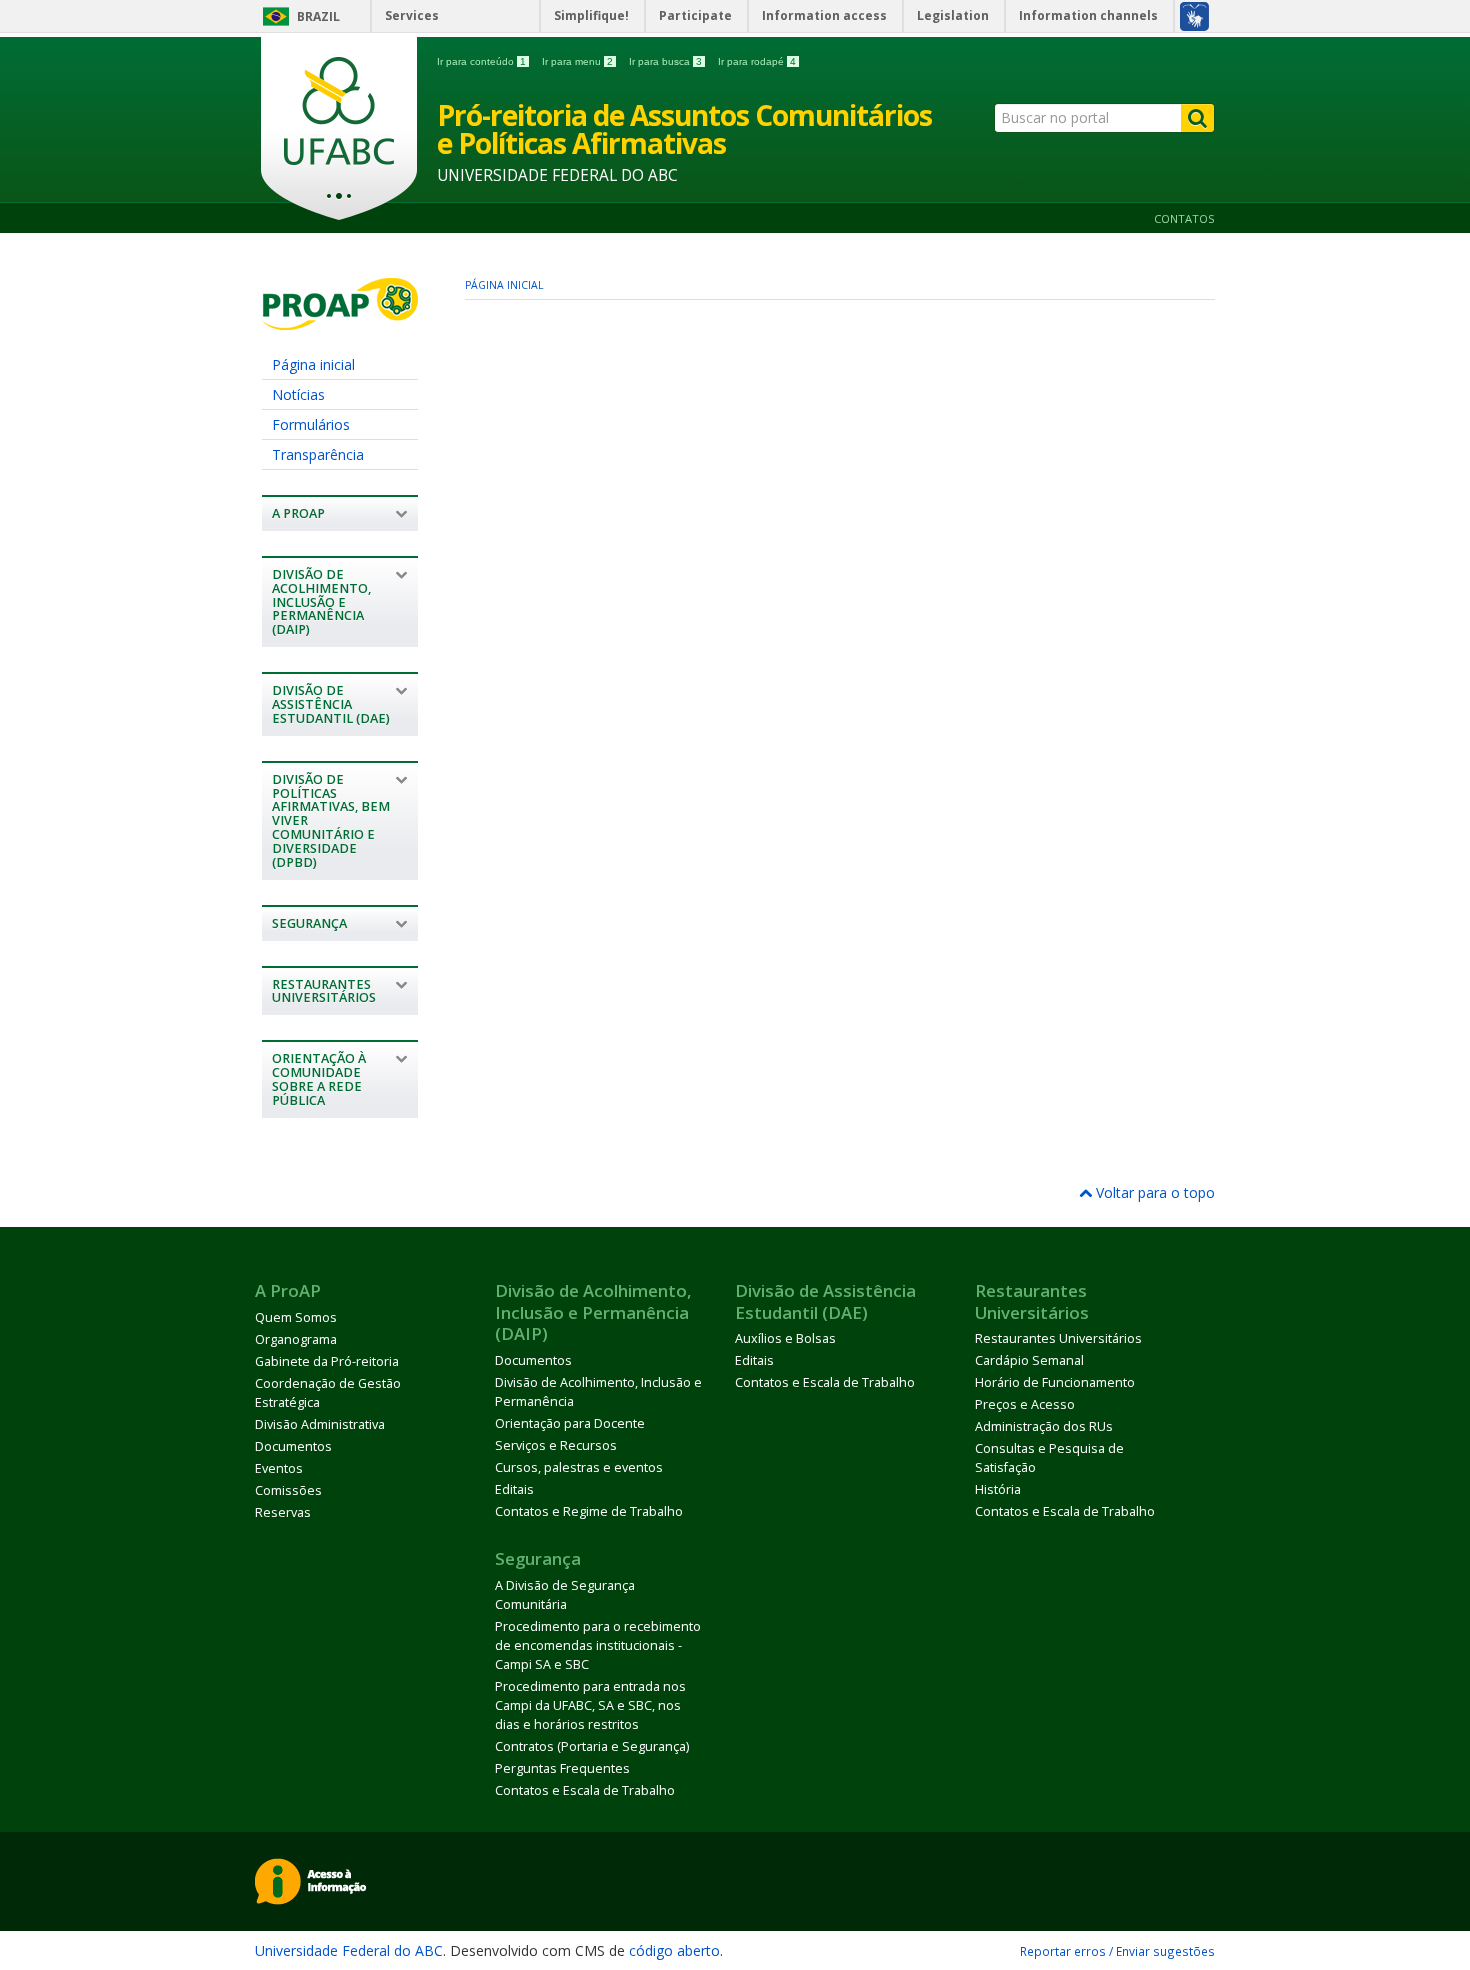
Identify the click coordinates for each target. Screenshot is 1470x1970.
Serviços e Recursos (556, 1445)
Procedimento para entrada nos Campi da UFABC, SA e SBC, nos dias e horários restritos (590, 1705)
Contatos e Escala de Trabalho (825, 1382)
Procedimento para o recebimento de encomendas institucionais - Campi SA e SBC (598, 1645)
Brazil (318, 16)
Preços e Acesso (1025, 1404)
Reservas (283, 1512)
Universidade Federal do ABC (349, 1950)
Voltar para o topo (1153, 1192)
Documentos (293, 1446)
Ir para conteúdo (481, 61)
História (998, 1489)
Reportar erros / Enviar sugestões (1117, 1951)
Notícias (298, 394)
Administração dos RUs (1044, 1426)
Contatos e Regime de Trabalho (589, 1511)
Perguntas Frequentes (562, 1768)
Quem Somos (296, 1317)
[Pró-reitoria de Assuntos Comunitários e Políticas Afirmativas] (340, 320)
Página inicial (313, 364)
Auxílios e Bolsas (785, 1338)
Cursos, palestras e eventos (579, 1467)
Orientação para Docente (570, 1423)
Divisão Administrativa (320, 1424)
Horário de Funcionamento (1055, 1382)
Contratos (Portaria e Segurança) (592, 1746)
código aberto (674, 1950)
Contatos (1184, 218)
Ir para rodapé (757, 61)
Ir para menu (577, 61)
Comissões (288, 1490)
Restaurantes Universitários (1058, 1338)
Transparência (318, 454)
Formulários (311, 424)
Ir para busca (665, 61)
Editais (514, 1489)
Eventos (279, 1468)
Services (412, 15)
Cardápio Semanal (1029, 1360)
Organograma (296, 1339)
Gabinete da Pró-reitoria (327, 1361)
